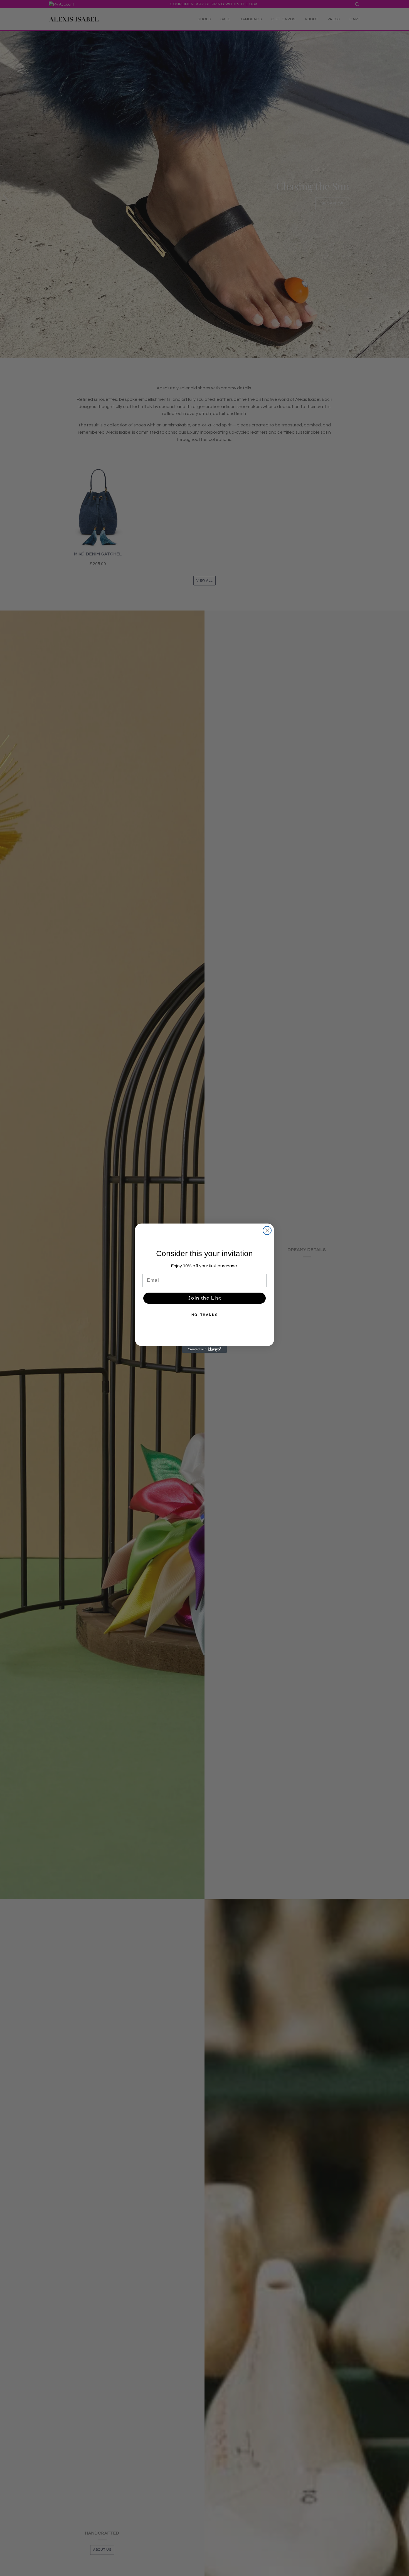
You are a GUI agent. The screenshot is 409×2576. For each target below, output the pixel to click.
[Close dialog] (267, 1230)
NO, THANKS (205, 1315)
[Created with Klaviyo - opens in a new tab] (204, 1349)
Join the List (205, 1298)
